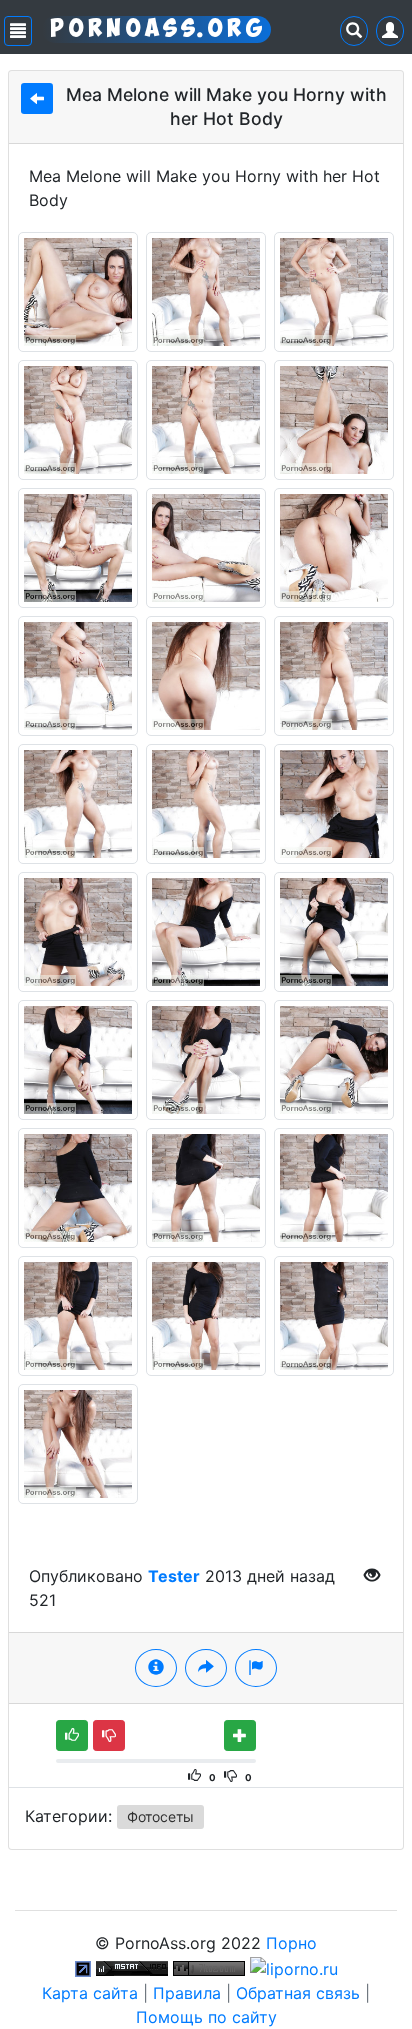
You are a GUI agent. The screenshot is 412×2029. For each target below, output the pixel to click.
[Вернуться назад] (37, 98)
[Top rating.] (132, 1967)
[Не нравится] (109, 1735)
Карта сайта (90, 1993)
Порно (291, 1943)
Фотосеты (160, 1816)
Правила (187, 1993)
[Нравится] (72, 1735)
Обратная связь (298, 1993)
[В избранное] (240, 1735)
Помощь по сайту (206, 2017)
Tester (174, 1576)
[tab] (156, 1668)
